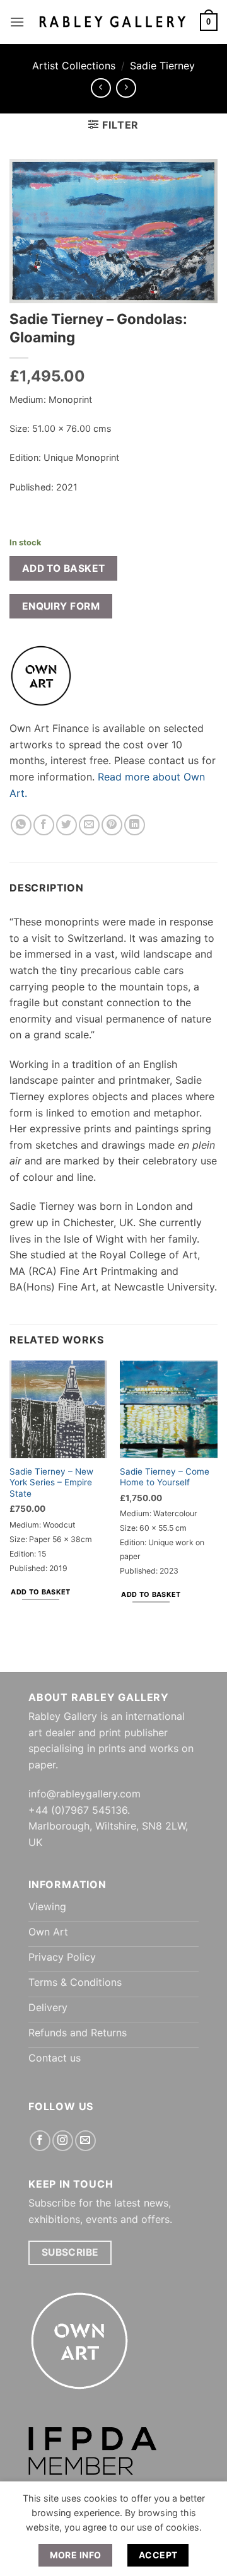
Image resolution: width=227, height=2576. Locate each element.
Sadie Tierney (162, 66)
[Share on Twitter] (67, 825)
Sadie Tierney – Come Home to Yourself (165, 1477)
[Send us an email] (85, 2141)
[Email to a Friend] (89, 825)
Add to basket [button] (40, 1592)
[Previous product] (126, 88)
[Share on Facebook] (44, 825)
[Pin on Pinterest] (112, 825)
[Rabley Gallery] (112, 22)
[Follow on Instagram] (63, 2141)
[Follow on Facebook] (40, 2141)
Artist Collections (74, 66)
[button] (17, 22)
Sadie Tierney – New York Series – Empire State (51, 1482)
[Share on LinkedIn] (135, 825)
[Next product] (101, 88)
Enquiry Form (61, 606)
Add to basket (64, 568)
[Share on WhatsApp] (21, 825)
